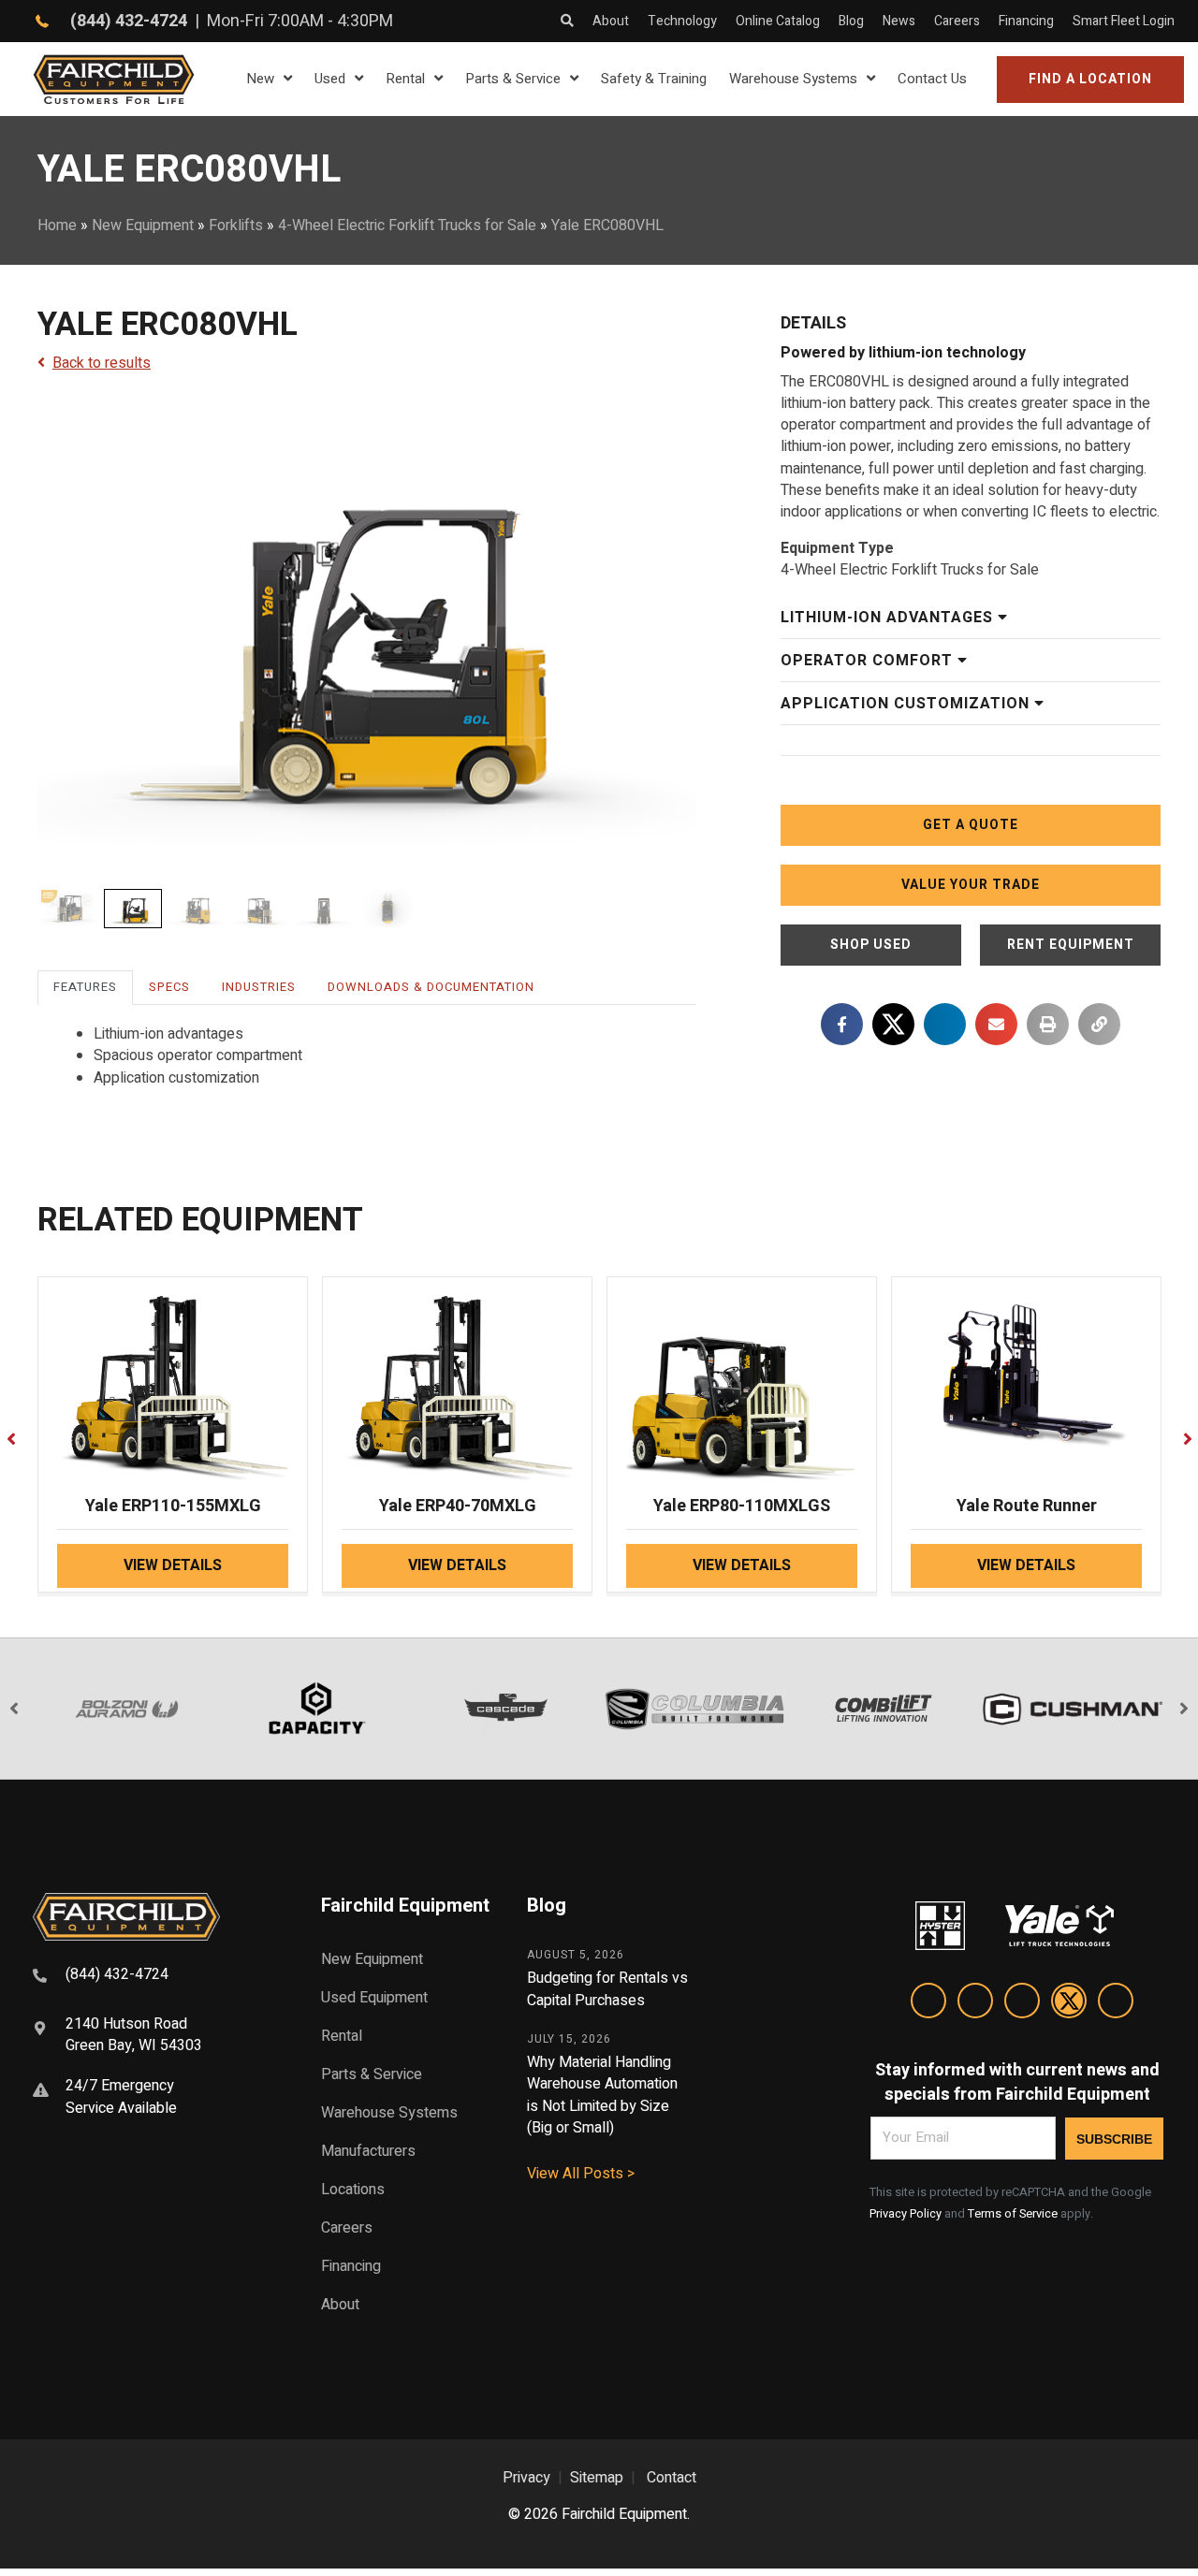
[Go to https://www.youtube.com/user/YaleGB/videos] (1116, 2004)
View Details (173, 1565)
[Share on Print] (1048, 1024)
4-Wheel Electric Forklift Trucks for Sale (407, 226)
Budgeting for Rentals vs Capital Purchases (607, 1989)
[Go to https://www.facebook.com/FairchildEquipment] (975, 2004)
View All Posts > (581, 2174)
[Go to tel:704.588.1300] (153, 1977)
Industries (259, 987)
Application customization (907, 704)
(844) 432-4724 (129, 21)
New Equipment (143, 226)
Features (85, 987)
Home (57, 226)
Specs (169, 987)
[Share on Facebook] (842, 1024)
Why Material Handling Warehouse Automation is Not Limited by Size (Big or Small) (602, 2095)
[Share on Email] (996, 1024)
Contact (672, 2478)
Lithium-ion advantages (889, 618)
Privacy (526, 2478)
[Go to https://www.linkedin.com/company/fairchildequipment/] (928, 2004)
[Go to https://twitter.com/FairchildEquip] (1069, 2004)
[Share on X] (893, 1024)
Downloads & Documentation (431, 987)
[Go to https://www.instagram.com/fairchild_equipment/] (1022, 2004)
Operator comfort (869, 661)
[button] (1090, 80)
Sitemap (597, 2478)
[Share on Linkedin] (945, 1024)
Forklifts (236, 226)
